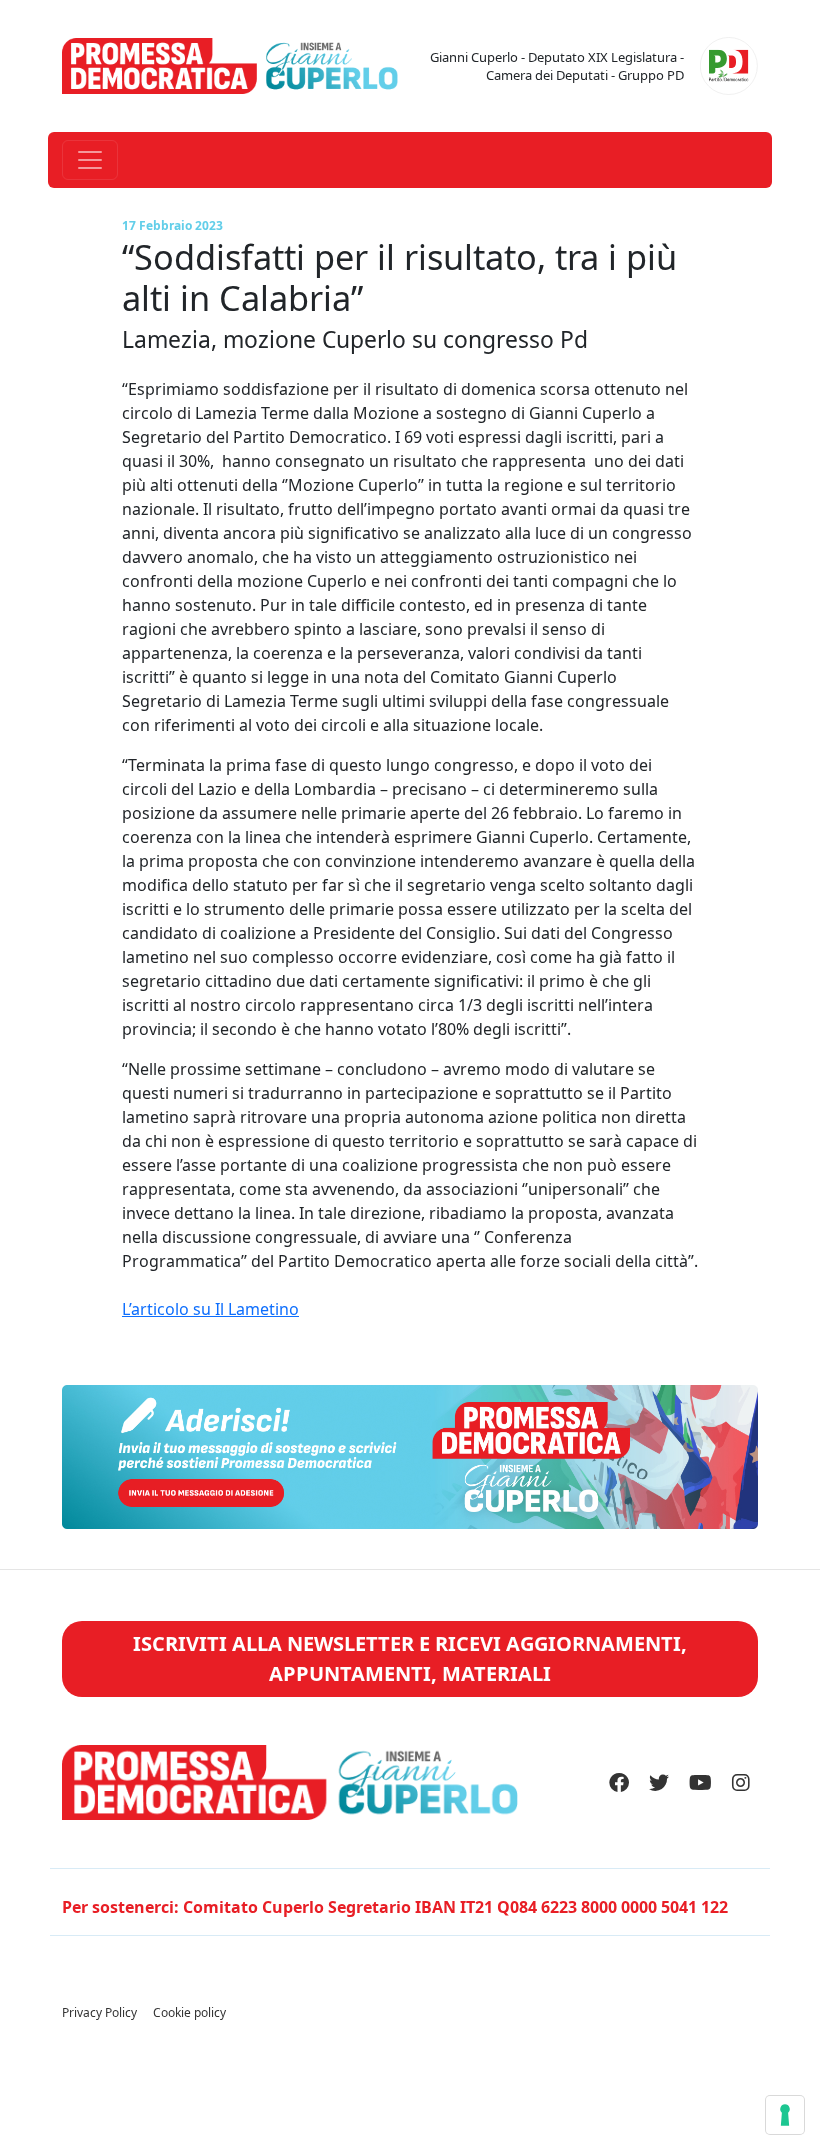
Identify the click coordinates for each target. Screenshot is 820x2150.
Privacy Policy (99, 2012)
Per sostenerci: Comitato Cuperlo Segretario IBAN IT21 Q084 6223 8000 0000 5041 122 (395, 1907)
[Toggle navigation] (90, 160)
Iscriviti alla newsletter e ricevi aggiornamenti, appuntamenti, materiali (410, 1658)
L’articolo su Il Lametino (210, 1309)
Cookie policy (189, 2012)
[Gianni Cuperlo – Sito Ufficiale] (230, 64)
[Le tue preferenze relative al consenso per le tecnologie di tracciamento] (785, 2115)
